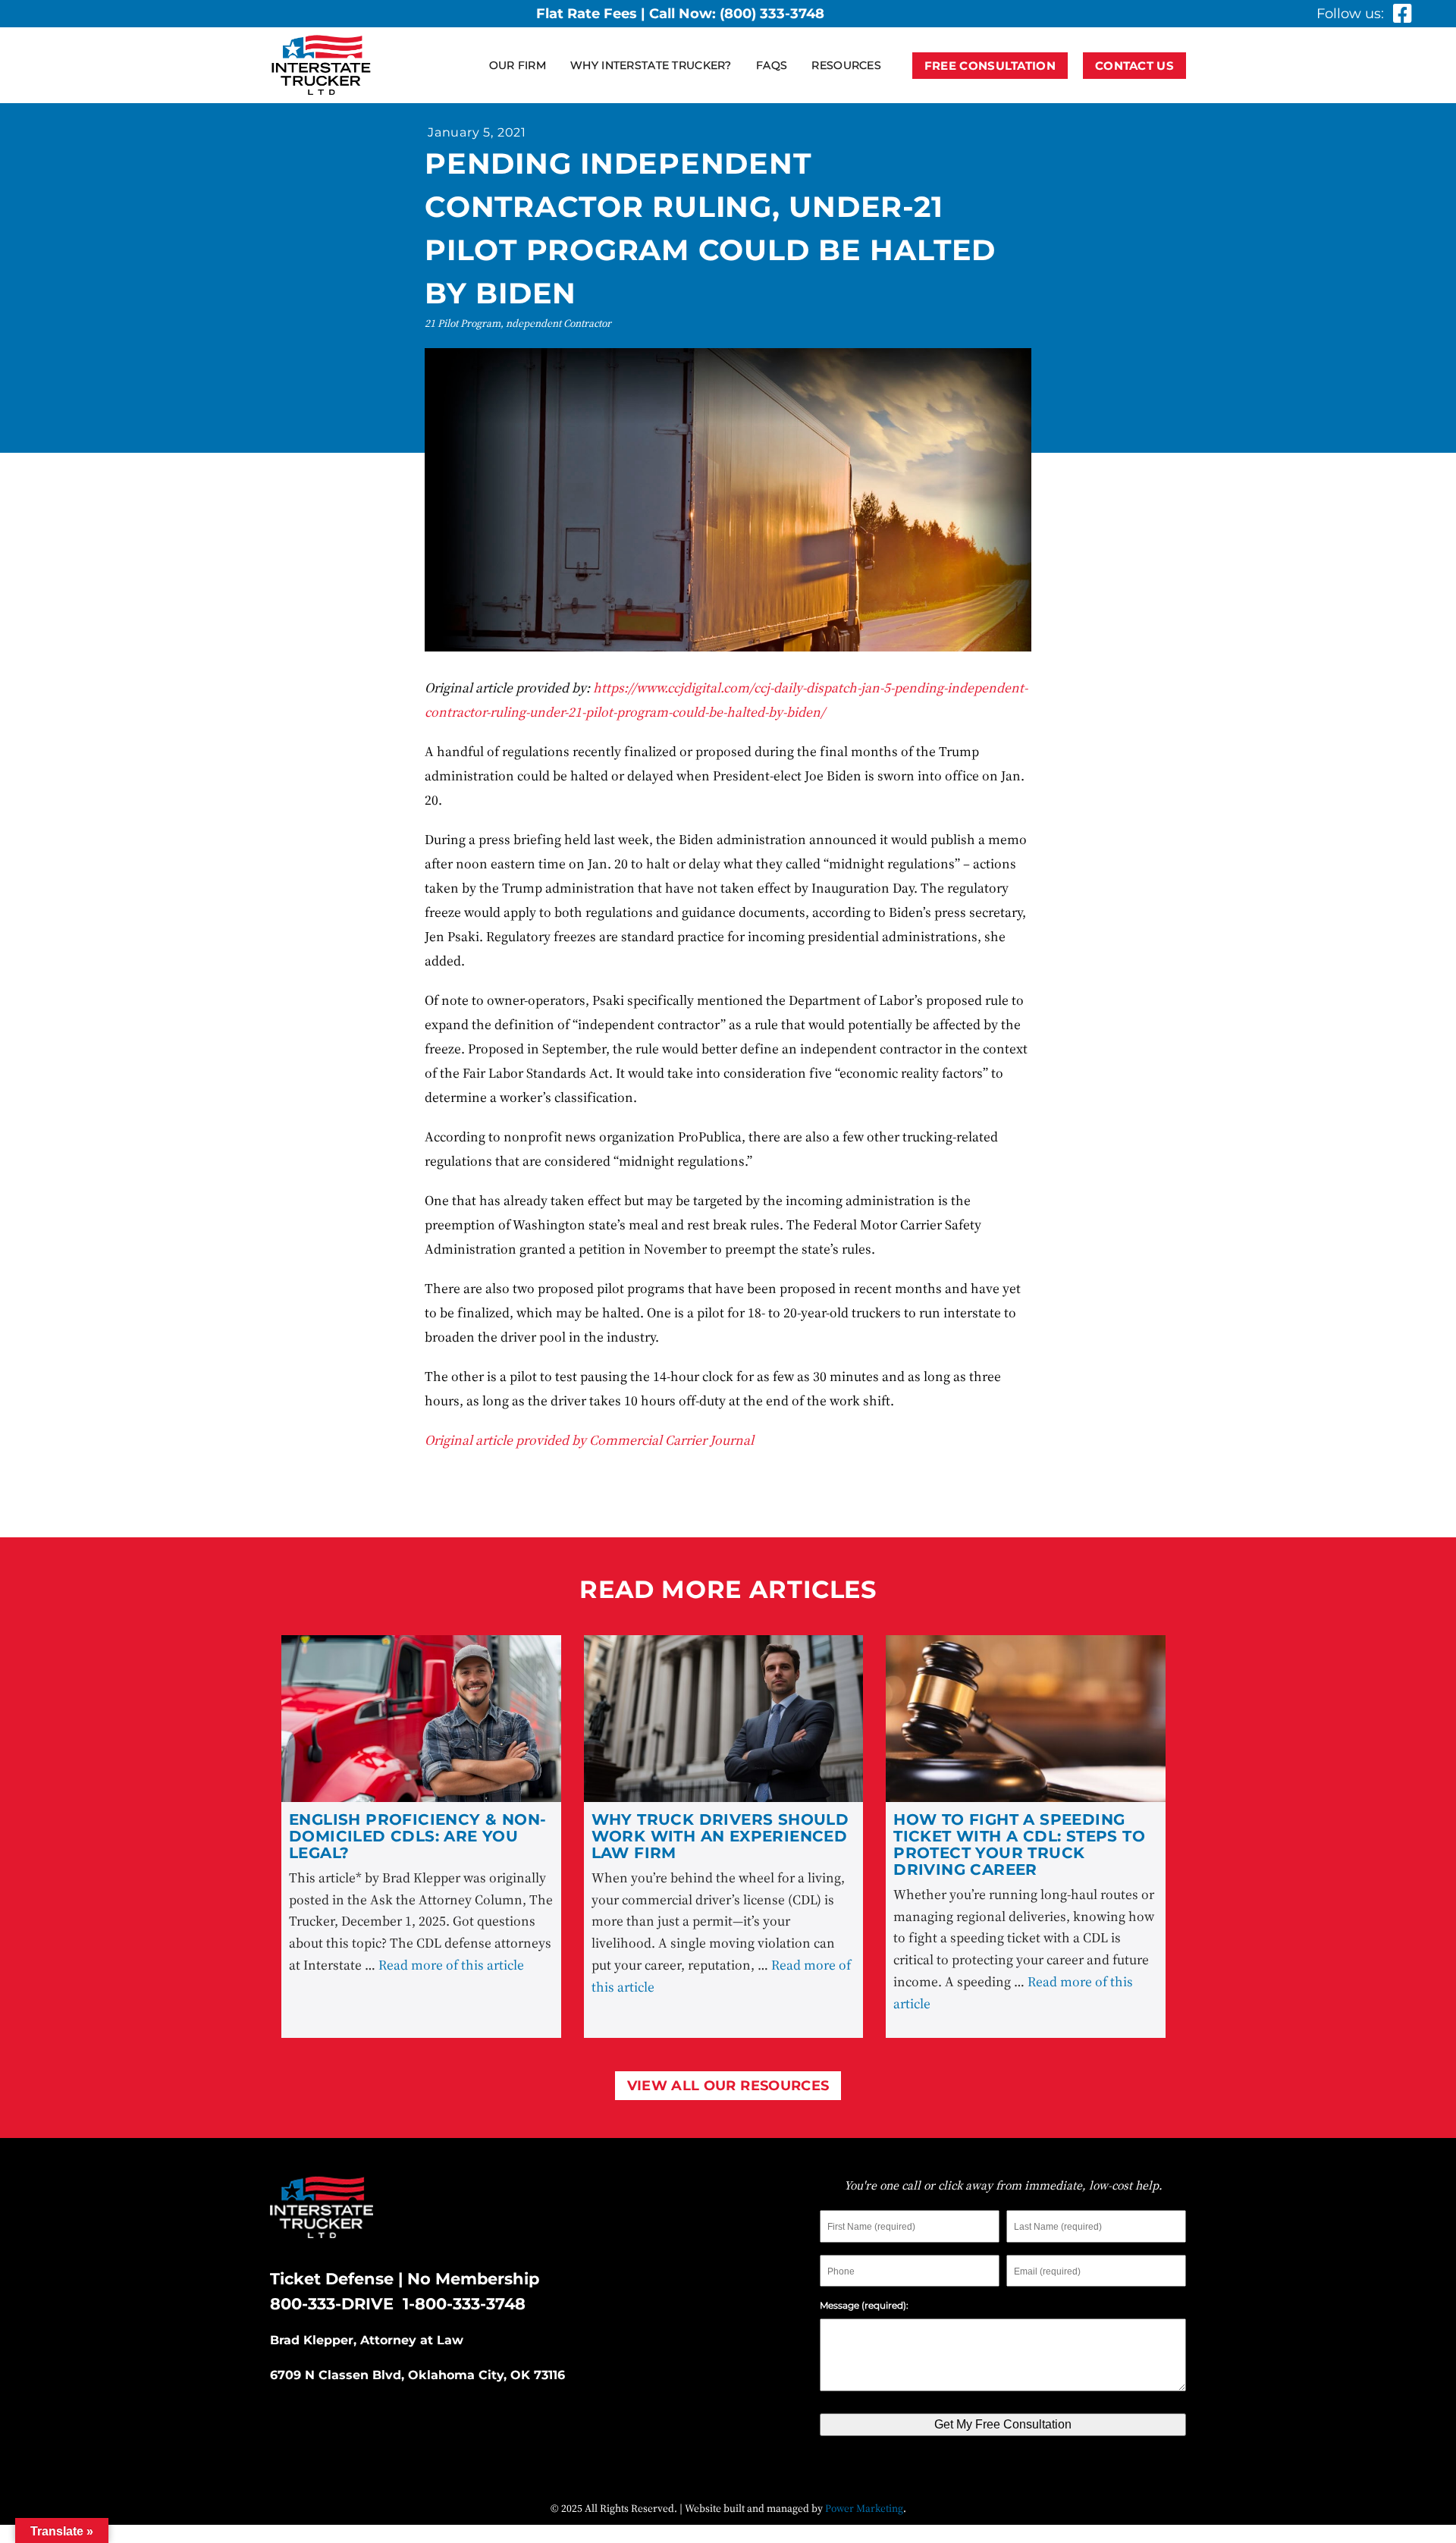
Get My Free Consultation (1003, 2424)
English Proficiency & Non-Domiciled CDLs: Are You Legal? (417, 1836)
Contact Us (1134, 66)
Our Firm (518, 65)
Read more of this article (451, 1965)
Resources (846, 65)
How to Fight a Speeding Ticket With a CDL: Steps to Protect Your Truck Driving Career (1019, 1844)
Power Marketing (864, 2508)
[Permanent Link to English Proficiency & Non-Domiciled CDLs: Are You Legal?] (421, 1719)
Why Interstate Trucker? (651, 65)
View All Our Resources (728, 2086)
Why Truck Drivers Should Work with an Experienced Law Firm (720, 1836)
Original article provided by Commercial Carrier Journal (589, 1440)
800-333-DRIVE (332, 2304)
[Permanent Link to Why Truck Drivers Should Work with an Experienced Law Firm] (724, 1719)
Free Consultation (990, 66)
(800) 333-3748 (772, 14)
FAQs (772, 65)
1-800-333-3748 (464, 2304)
